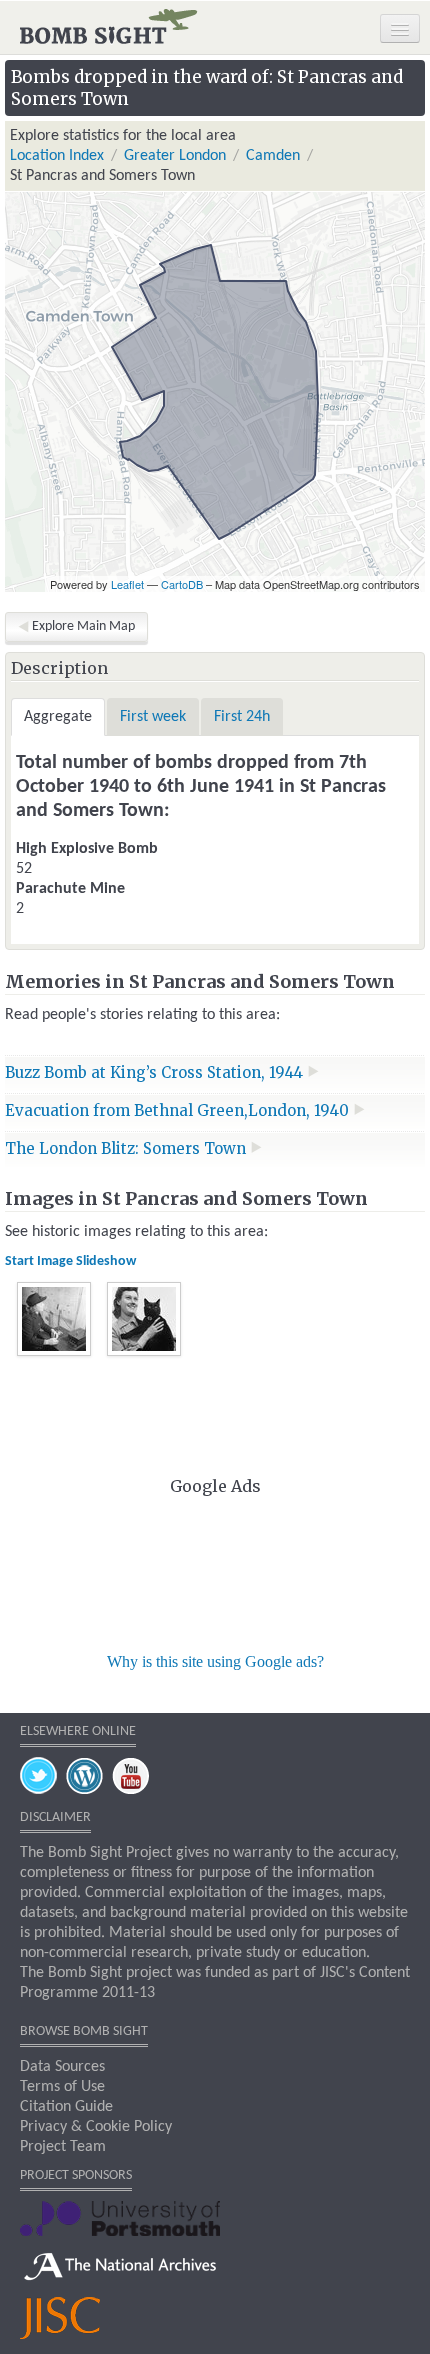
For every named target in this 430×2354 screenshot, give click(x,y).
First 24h (242, 717)
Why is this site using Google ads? (215, 1661)
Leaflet (127, 584)
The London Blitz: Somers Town (127, 1148)
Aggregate (58, 717)
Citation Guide (66, 2107)
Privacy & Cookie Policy (96, 2127)
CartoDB (182, 584)
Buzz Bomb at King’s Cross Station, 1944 (156, 1072)
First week (153, 717)
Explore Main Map (83, 626)
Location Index (57, 156)
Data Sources (62, 2067)
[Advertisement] (215, 1571)
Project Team (63, 2147)
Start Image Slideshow (70, 1261)
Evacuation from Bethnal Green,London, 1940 (179, 1110)
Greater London (175, 156)
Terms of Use (62, 2087)
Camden (273, 156)
